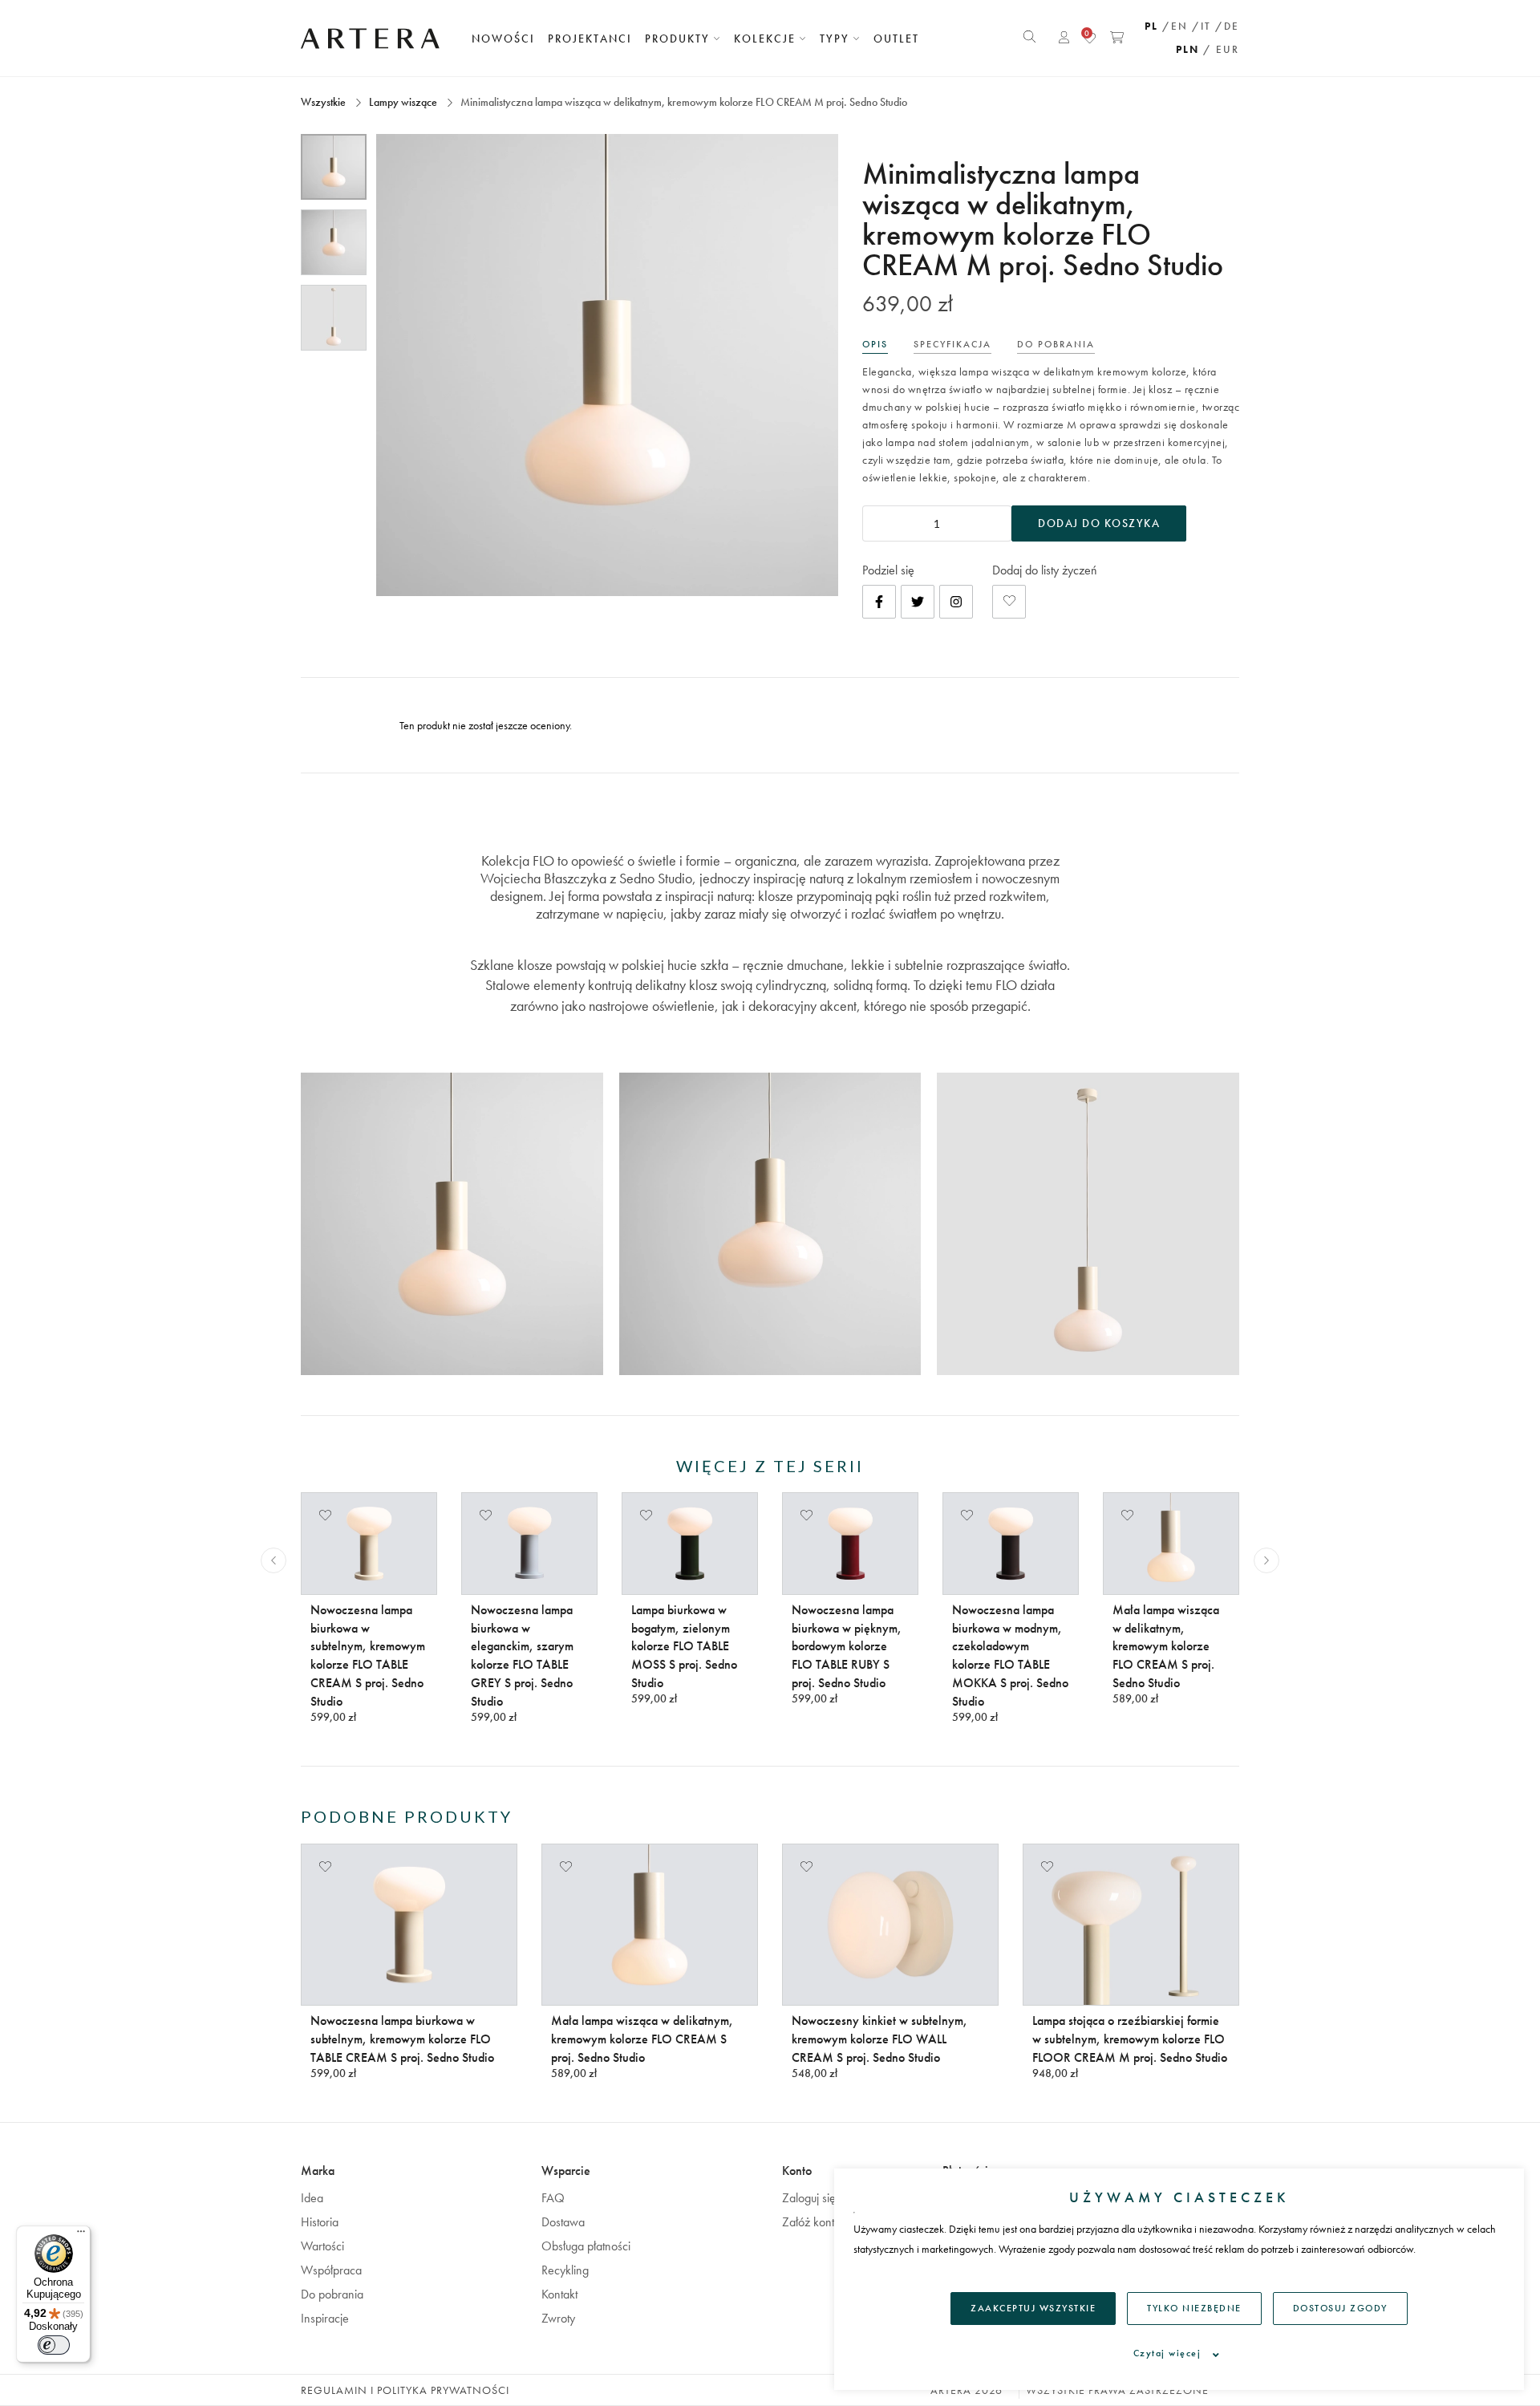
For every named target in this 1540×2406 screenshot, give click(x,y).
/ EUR (1221, 49)
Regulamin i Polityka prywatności (405, 2390)
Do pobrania (332, 2294)
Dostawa (563, 2222)
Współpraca (331, 2270)
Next (1266, 1560)
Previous (274, 1560)
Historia (320, 2222)
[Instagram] (956, 602)
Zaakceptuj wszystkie (1033, 2308)
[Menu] (81, 2235)
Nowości (503, 39)
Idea (312, 2198)
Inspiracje (325, 2318)
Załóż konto (811, 2222)
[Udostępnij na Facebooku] (879, 602)
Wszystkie (324, 102)
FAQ (553, 2198)
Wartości (322, 2246)
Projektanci (590, 39)
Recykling (565, 2270)
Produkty (679, 39)
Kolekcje (767, 39)
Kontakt (559, 2294)
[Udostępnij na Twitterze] (918, 602)
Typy (837, 39)
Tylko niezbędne (1194, 2308)
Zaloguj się (809, 2198)
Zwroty (558, 2318)
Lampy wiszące (403, 102)
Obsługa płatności (586, 2246)
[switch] (54, 2345)
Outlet (896, 39)
